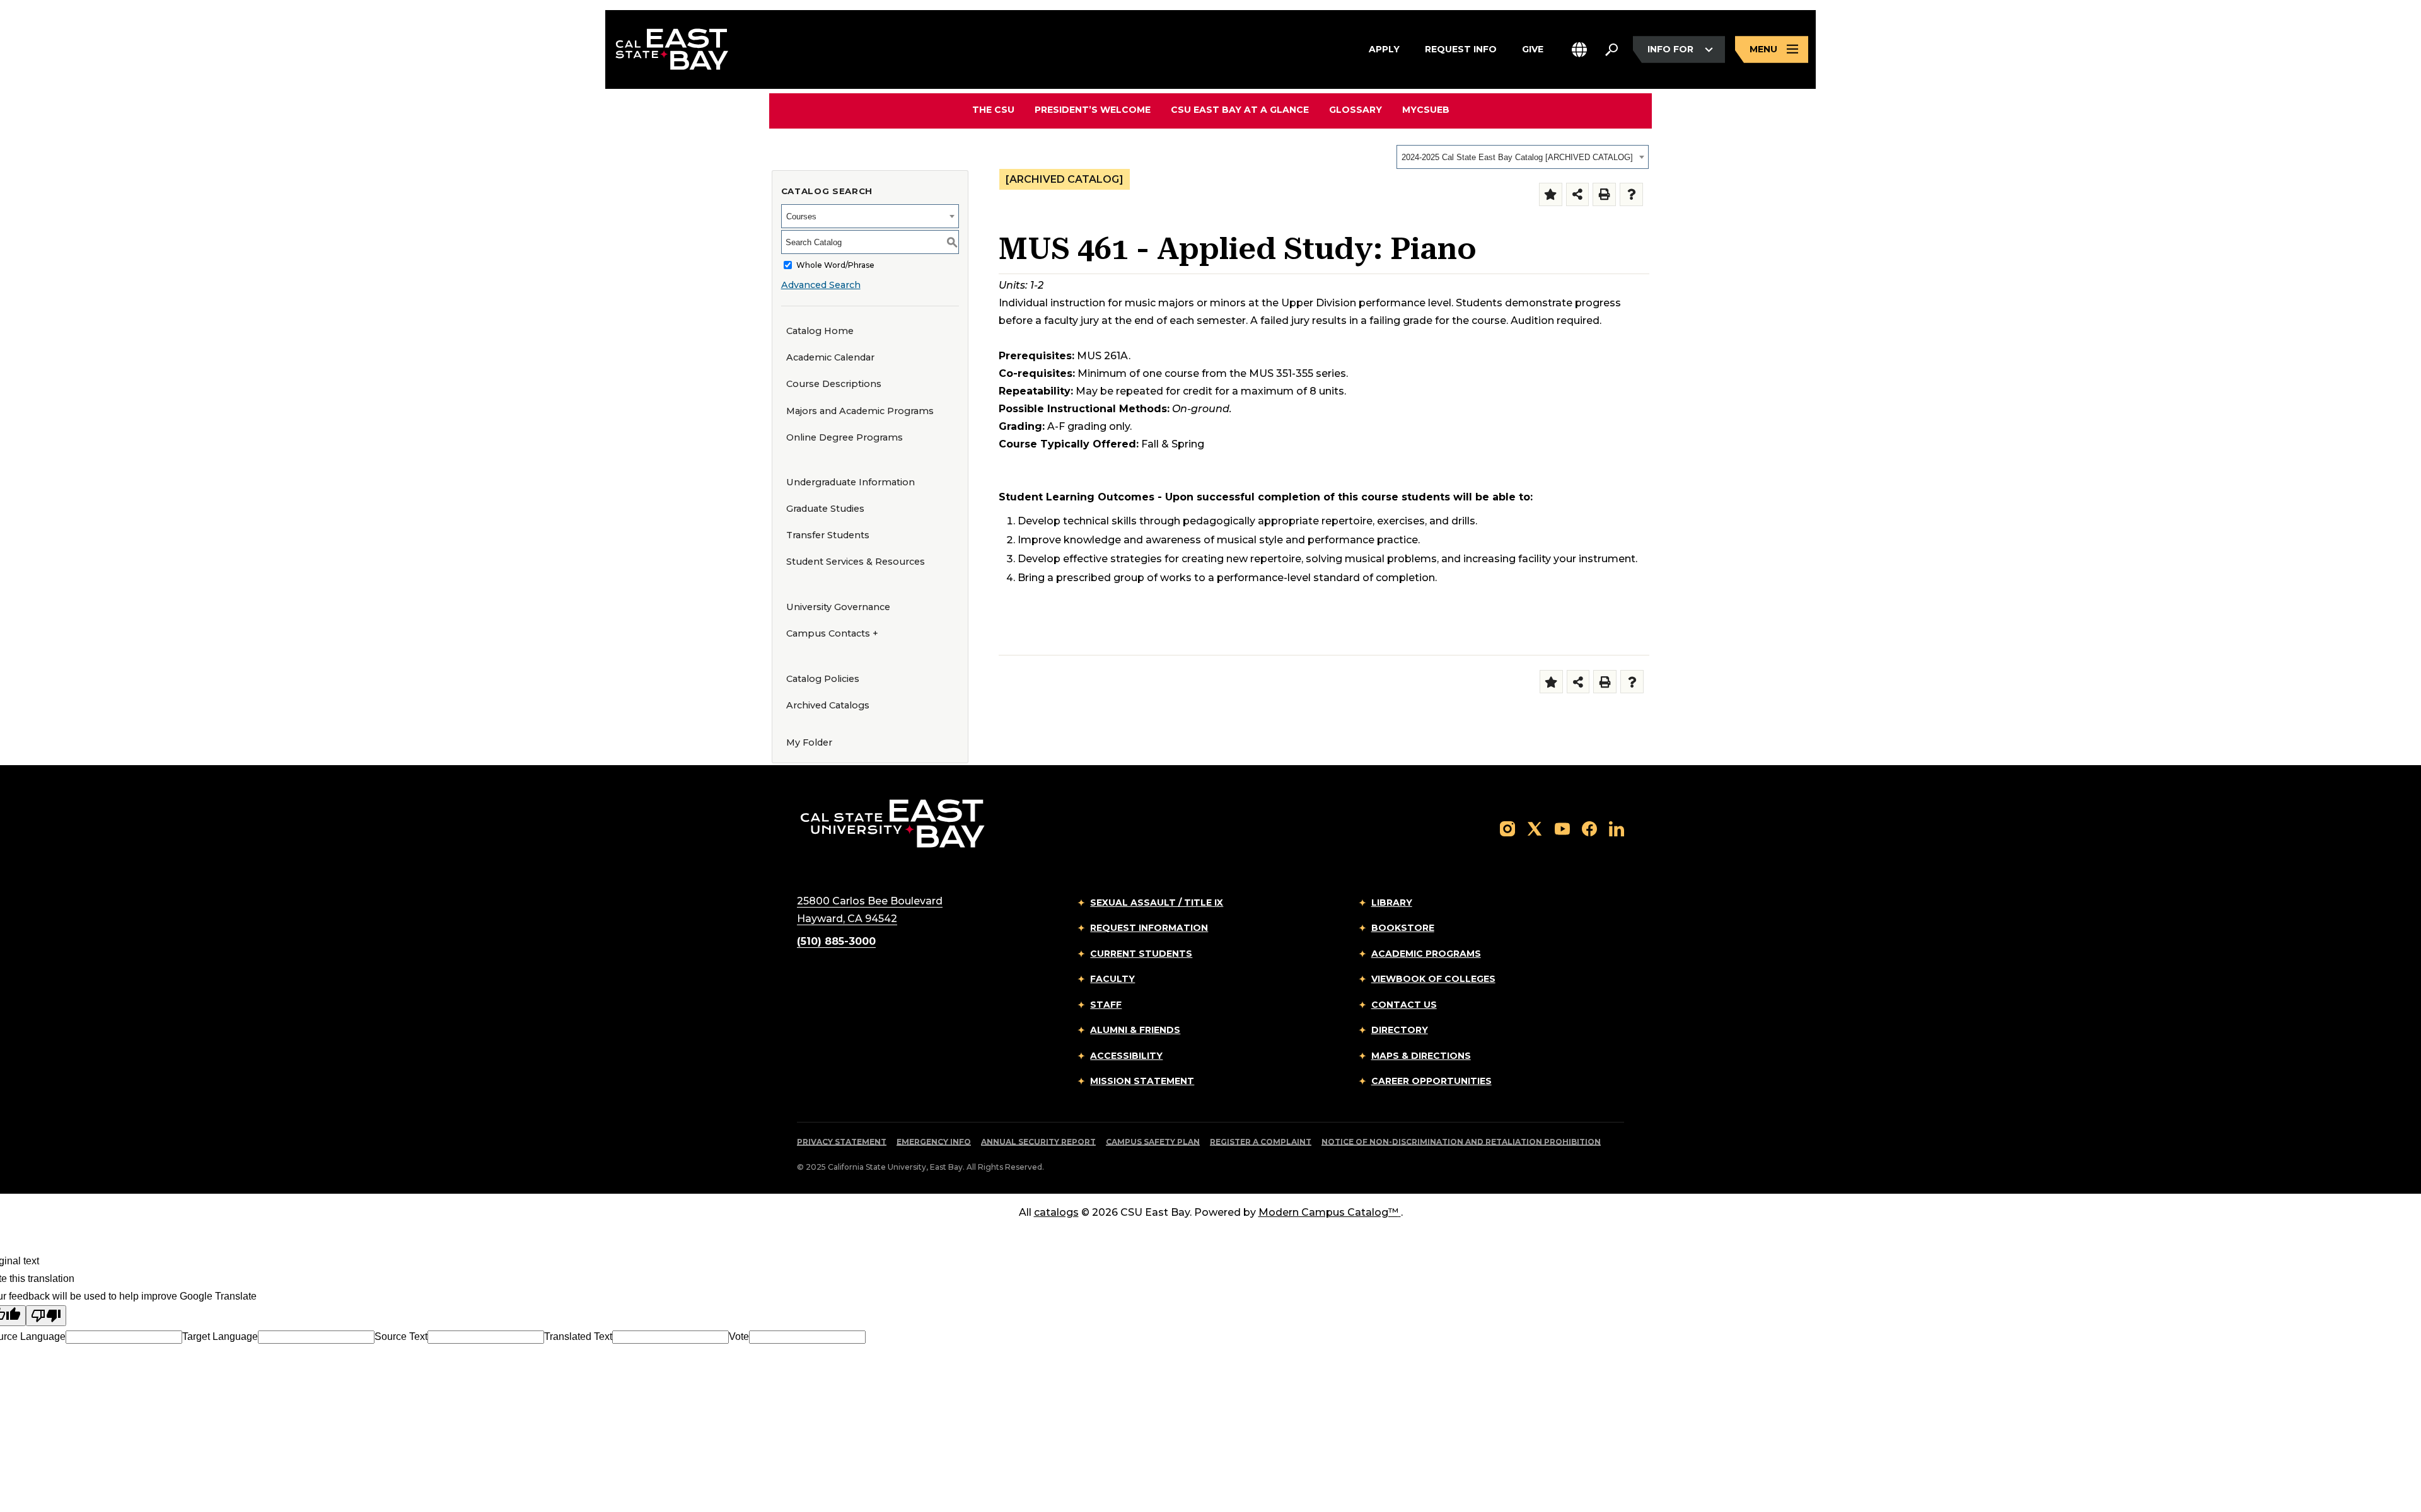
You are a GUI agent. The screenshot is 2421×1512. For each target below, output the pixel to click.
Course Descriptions (834, 384)
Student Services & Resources (856, 562)
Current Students (1141, 954)
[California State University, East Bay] (892, 823)
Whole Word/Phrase (835, 265)
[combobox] (1523, 157)
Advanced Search (821, 285)
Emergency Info (934, 1142)
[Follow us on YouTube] (1562, 828)
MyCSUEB (1426, 109)
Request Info (1461, 49)
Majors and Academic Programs (860, 411)
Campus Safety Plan (1153, 1142)
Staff (1106, 1005)
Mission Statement (1142, 1081)
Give (1533, 49)
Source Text (401, 1336)
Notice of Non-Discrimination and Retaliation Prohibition (1461, 1142)
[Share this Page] (1578, 194)
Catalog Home (820, 331)
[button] (1579, 49)
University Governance (838, 607)
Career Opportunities (1431, 1081)
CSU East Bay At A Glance (1240, 110)
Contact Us (1404, 1005)
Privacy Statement (842, 1142)
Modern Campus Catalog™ (1328, 1212)
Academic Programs (1426, 954)
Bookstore (1403, 928)
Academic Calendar (830, 357)
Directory (1400, 1030)
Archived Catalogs (828, 705)
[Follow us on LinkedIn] (1617, 828)
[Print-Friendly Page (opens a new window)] (1604, 194)
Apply (1384, 49)
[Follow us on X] (1535, 828)
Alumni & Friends (1135, 1030)
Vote (739, 1336)
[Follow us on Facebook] (1589, 828)
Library (1392, 903)
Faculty (1112, 979)
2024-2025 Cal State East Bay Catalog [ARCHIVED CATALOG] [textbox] (1517, 157)
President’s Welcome (1093, 110)
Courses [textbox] (801, 216)
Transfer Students (828, 535)
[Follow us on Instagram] (1507, 828)
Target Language (220, 1336)
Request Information (1149, 928)
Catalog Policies (823, 679)
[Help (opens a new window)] (1631, 194)
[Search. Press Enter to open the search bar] (1611, 50)
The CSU (993, 110)
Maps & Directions (1421, 1056)
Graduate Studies (825, 509)
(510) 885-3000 (836, 941)
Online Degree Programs (845, 437)
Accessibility (1126, 1056)
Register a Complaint (1261, 1142)
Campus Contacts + (832, 633)
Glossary (1356, 110)
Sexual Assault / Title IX (1157, 903)
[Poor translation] (46, 1316)
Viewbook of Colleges (1433, 979)
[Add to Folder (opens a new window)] (1551, 194)
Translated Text (578, 1336)
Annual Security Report (1038, 1142)
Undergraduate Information (851, 482)
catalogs (1056, 1212)
